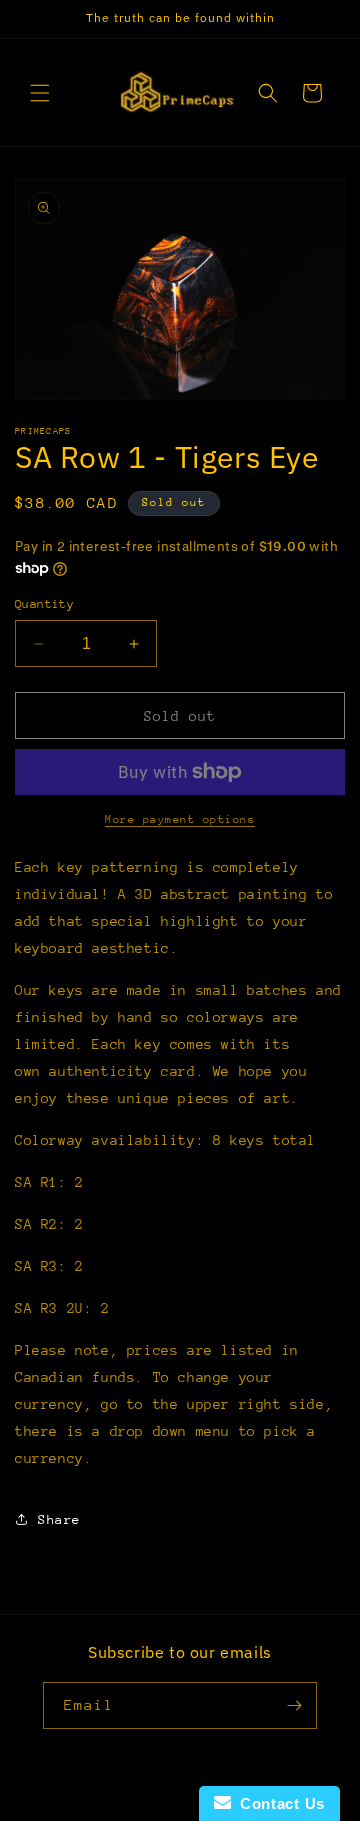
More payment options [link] (180, 819)
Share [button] (59, 1519)
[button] (40, 93)
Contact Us (278, 1803)
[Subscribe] (294, 1705)
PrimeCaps (146, 1804)
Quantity (44, 604)
